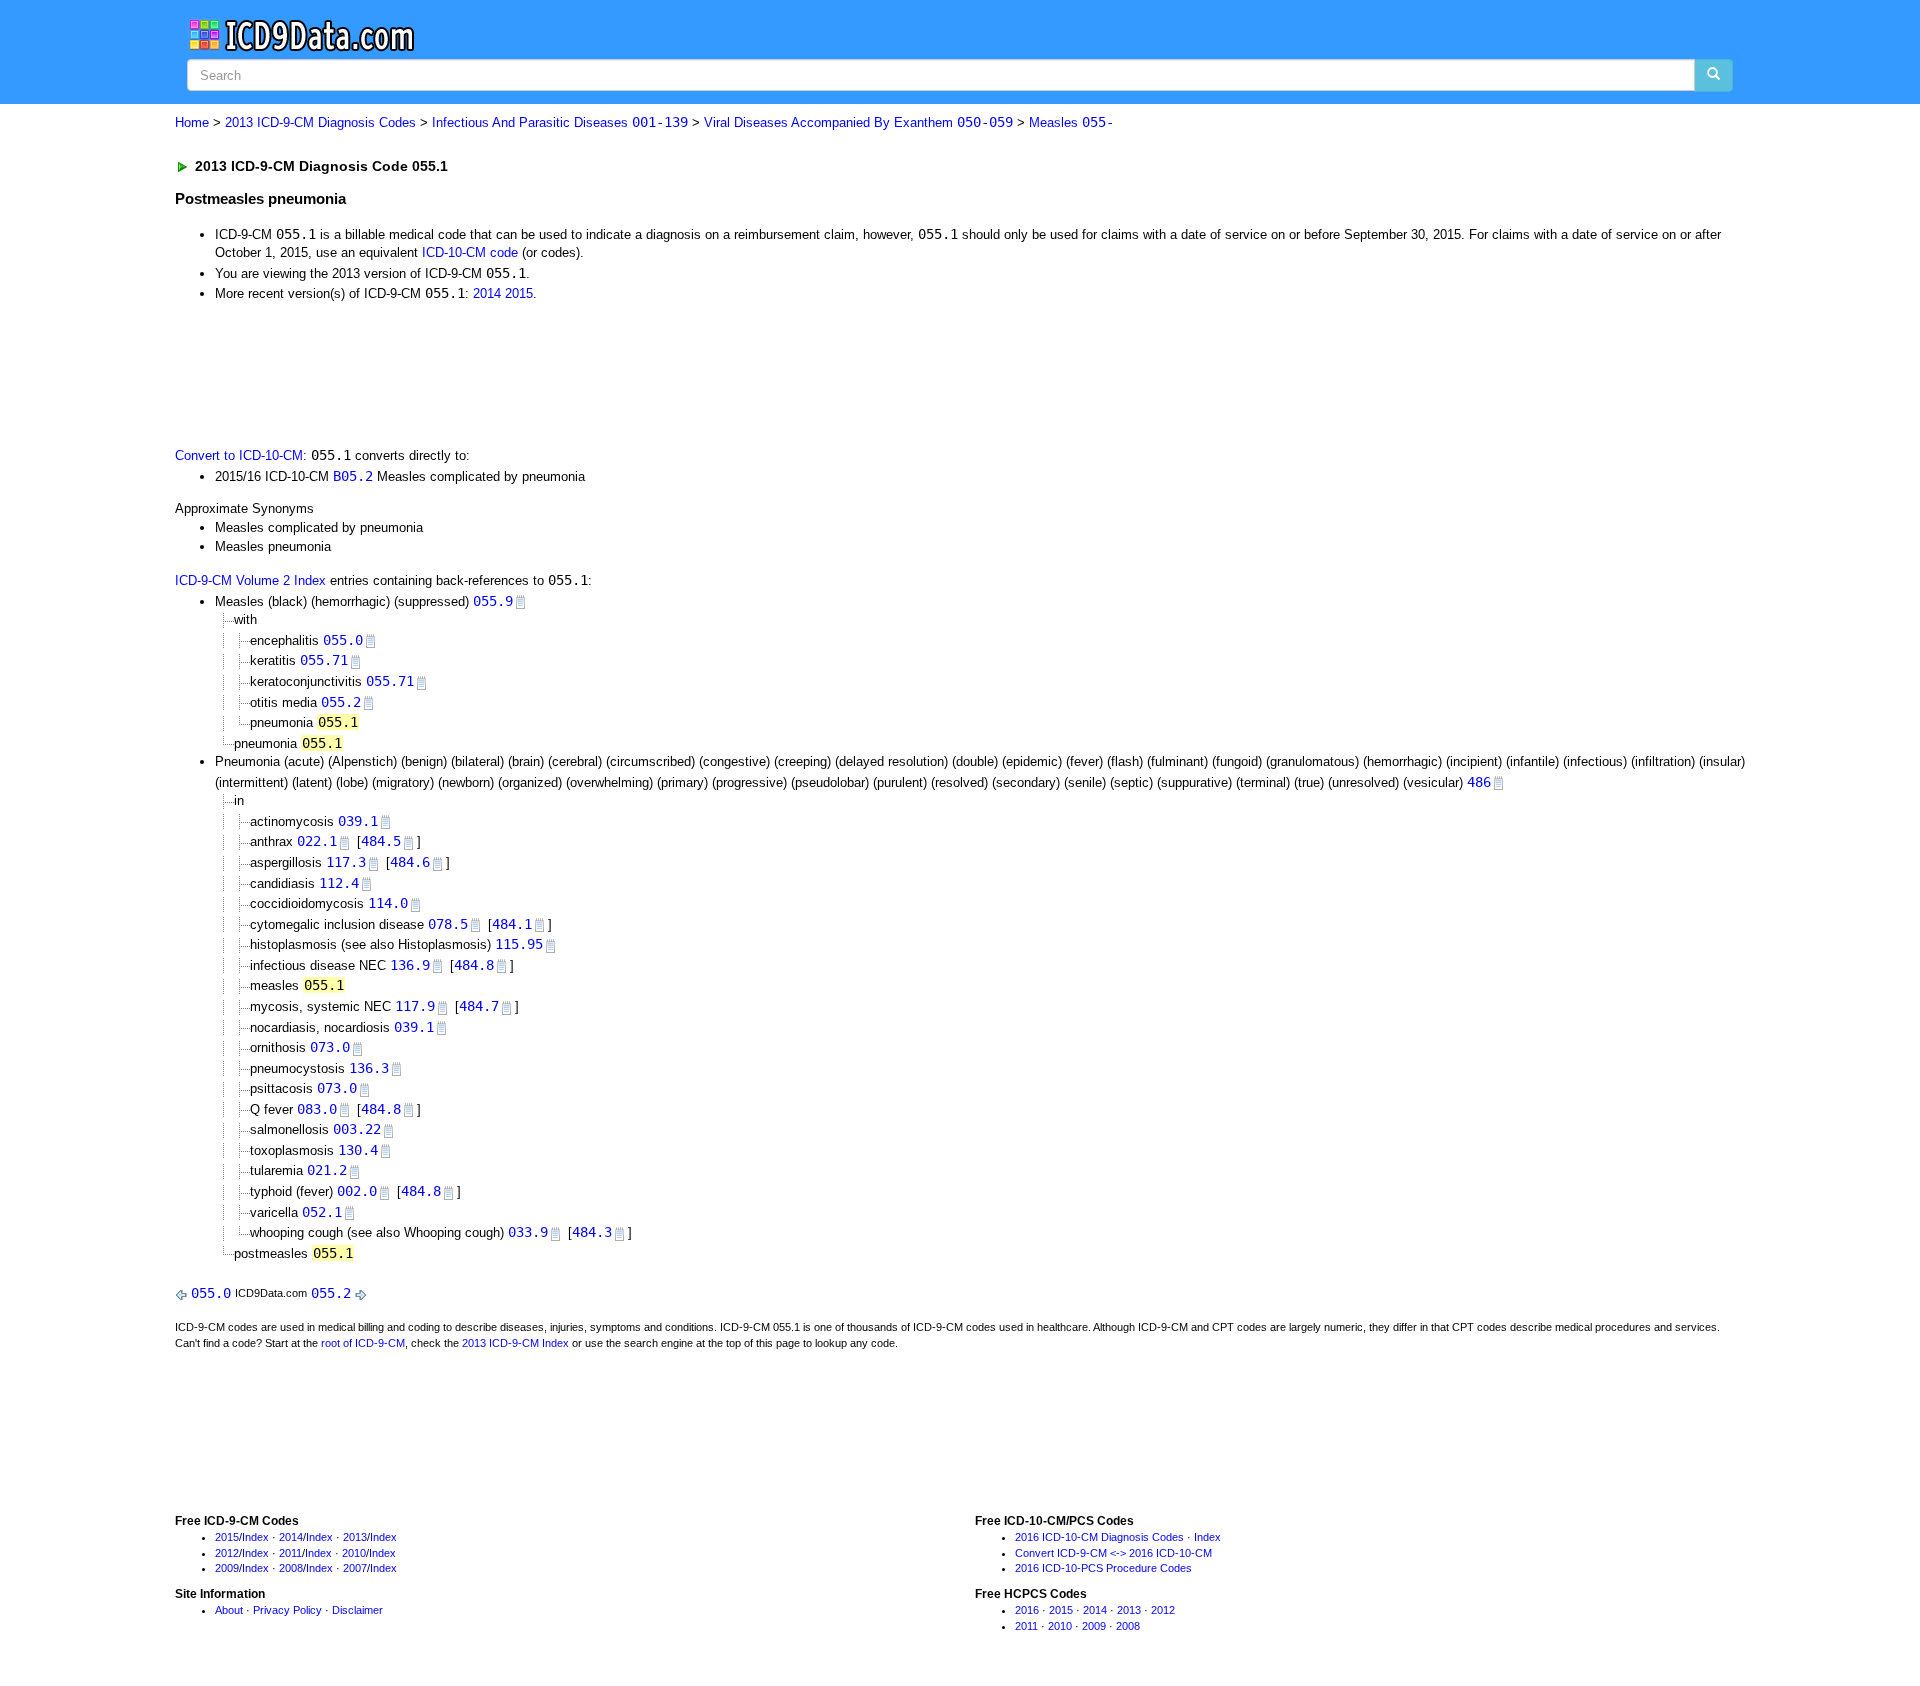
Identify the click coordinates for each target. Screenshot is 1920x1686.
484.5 (381, 841)
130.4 (358, 1150)
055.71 (324, 660)
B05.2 (353, 476)
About (229, 1610)
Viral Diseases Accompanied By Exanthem (858, 122)
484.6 (410, 862)
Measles (1071, 122)
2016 (1027, 1610)
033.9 (528, 1232)
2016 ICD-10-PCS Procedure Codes (1103, 1568)
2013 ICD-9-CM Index (515, 1343)
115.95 (519, 944)
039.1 (358, 821)
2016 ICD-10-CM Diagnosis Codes (1099, 1537)
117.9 (415, 1006)
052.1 (322, 1212)
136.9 (410, 965)
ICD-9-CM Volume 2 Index (250, 580)
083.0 (317, 1109)
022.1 (317, 841)
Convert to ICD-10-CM (239, 455)
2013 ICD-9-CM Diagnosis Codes (320, 122)
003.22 (357, 1129)
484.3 (592, 1232)
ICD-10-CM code (470, 252)
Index (255, 1537)
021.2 (327, 1170)
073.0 (330, 1047)
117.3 (346, 862)
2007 (355, 1568)
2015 (519, 293)
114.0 (388, 903)
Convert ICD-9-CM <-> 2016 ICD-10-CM (1113, 1553)
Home (192, 122)
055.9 (493, 601)
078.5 (448, 924)
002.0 (357, 1191)
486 (1479, 782)
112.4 (339, 883)
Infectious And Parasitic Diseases (560, 122)
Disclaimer (357, 1610)
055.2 (341, 702)
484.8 (474, 965)
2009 (227, 1568)
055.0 (343, 640)
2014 (487, 293)
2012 (227, 1553)
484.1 (512, 924)
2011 (290, 1553)
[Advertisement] (532, 373)
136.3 (369, 1068)
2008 (291, 1568)
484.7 (479, 1006)
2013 (355, 1537)
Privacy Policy (287, 1610)
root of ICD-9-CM (363, 1343)
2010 (354, 1553)
